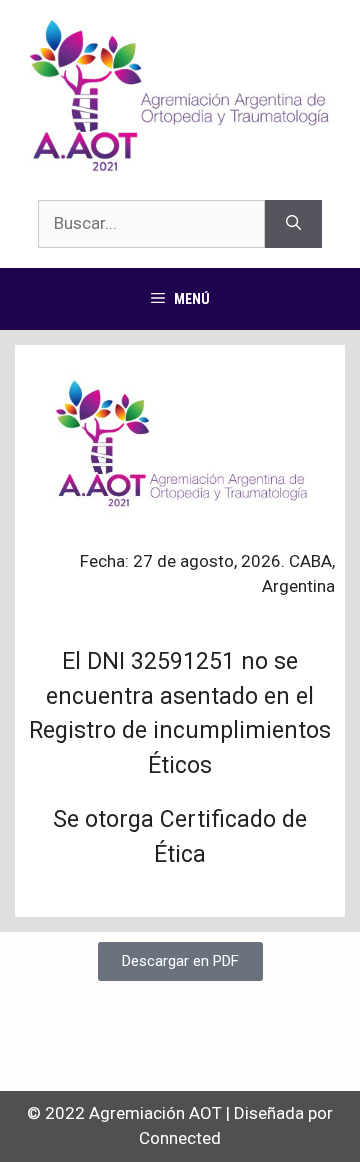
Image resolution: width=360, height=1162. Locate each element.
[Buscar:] (151, 224)
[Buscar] (293, 224)
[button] (180, 961)
